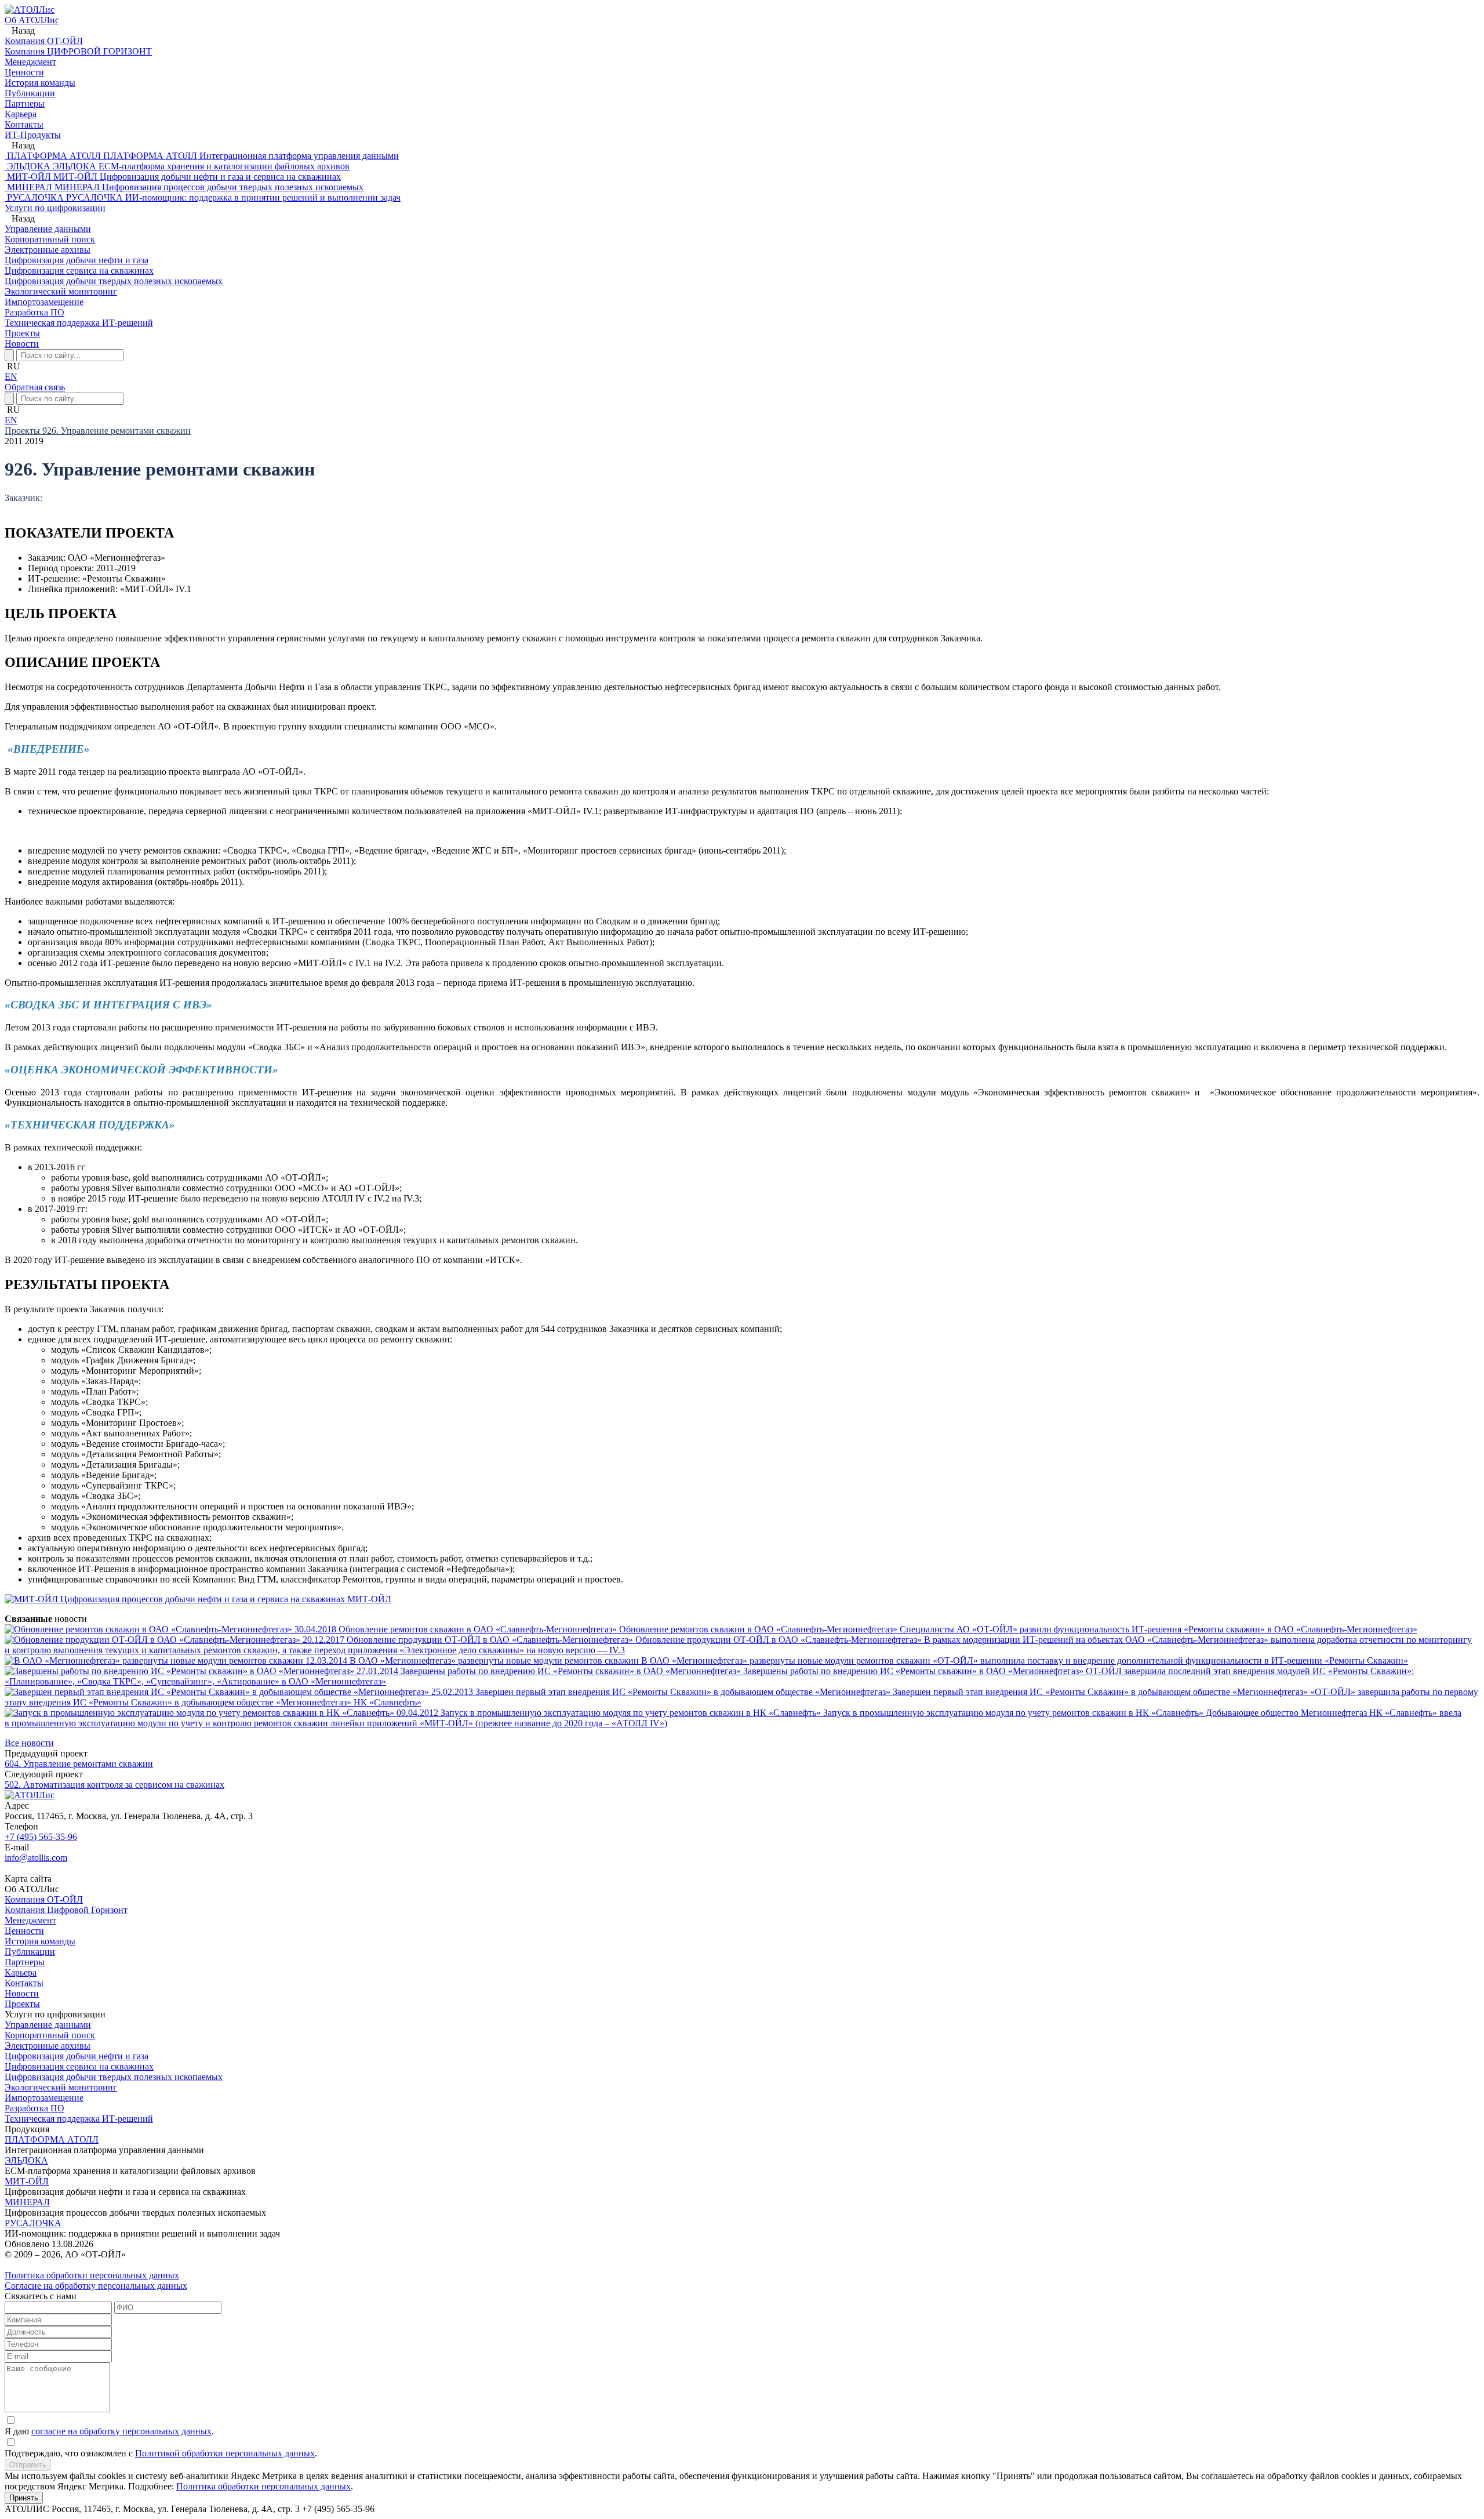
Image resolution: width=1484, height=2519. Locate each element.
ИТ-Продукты (33, 135)
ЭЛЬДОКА (26, 2160)
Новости (22, 344)
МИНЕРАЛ (27, 2202)
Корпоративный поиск (50, 2035)
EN (11, 377)
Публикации (30, 1952)
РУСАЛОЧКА (33, 2223)
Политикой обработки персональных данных (225, 2453)
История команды (40, 1941)
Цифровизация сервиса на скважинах (79, 2066)
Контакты (24, 1983)
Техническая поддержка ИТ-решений (79, 2119)
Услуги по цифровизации (55, 208)
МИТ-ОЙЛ (27, 2181)
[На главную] (30, 10)
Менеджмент (30, 1920)
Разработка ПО (34, 2108)
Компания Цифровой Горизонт (66, 1910)
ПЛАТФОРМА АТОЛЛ (52, 2139)
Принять (24, 2498)
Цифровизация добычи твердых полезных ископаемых (114, 2077)
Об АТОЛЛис (32, 20)
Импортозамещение (44, 2098)
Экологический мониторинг (61, 2087)
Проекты (22, 333)
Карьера (21, 1972)
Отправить (28, 2465)
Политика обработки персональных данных (92, 2275)
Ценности (24, 1931)
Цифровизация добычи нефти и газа (77, 2056)
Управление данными (48, 2025)
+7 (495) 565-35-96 (41, 1837)
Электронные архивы (48, 2046)
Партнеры (25, 1962)
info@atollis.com (36, 1858)
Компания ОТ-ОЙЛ (44, 1899)
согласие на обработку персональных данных (121, 2431)
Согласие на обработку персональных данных (96, 2286)
